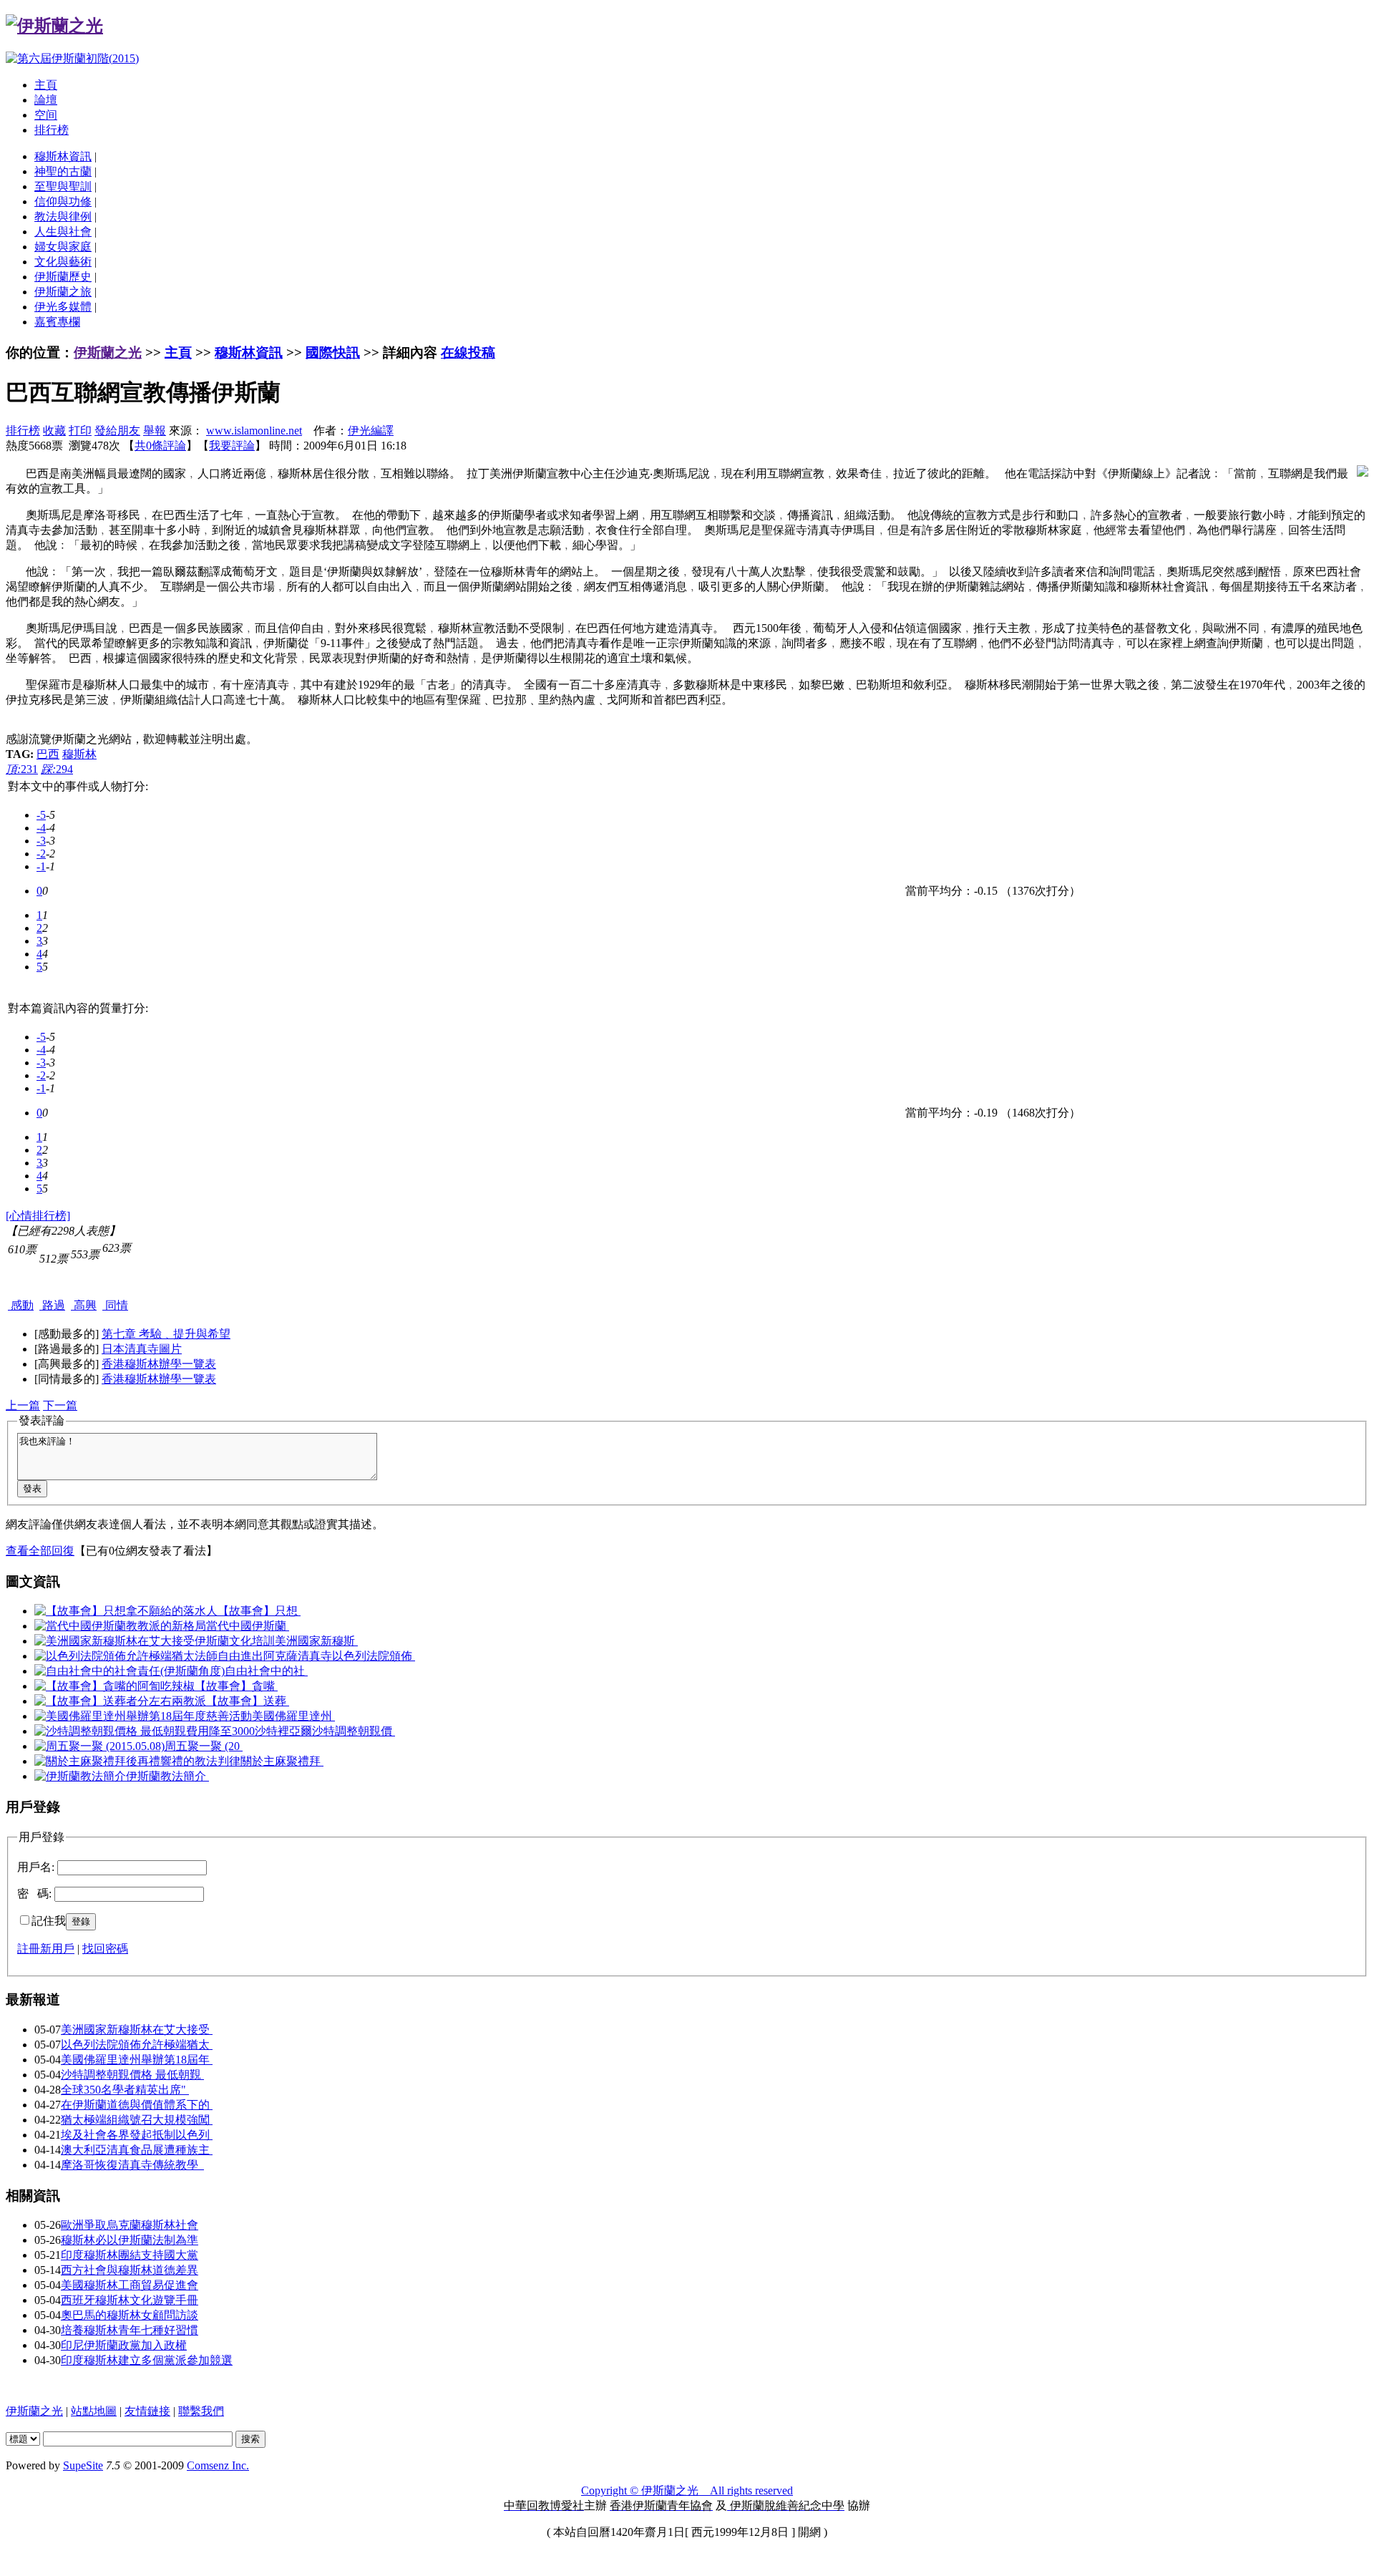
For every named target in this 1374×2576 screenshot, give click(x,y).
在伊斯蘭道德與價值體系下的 (137, 2105)
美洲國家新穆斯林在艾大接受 (137, 2030)
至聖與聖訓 (63, 186)
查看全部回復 (40, 1551)
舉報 (155, 431)
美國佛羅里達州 (293, 1716)
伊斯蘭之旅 (63, 292)
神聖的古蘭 (63, 171)
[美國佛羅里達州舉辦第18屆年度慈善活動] (143, 1716)
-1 (41, 866)
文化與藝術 (63, 262)
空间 (46, 115)
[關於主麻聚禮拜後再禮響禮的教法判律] (137, 1761)
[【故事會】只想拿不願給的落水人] (126, 1611)
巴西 (48, 754)
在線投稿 (468, 353)
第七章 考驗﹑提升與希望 (166, 1334)
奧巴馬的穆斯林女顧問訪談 (130, 2315)
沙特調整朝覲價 (354, 1731)
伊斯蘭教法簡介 (167, 1776)
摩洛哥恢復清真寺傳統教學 (132, 2165)
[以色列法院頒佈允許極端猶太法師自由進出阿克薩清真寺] (183, 1656)
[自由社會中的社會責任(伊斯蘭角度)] (130, 1671)
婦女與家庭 (63, 247)
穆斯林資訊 (63, 156)
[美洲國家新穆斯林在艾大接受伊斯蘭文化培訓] (155, 1641)
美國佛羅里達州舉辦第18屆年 (137, 2060)
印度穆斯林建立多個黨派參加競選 (147, 2360)
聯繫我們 (201, 2411)
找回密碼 (105, 1949)
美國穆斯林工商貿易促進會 (130, 2285)
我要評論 (232, 446)
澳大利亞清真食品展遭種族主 (137, 2150)
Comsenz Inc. (218, 2465)
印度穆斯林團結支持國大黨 (130, 2255)
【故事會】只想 (259, 1611)
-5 (41, 815)
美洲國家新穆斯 (316, 1641)
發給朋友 (117, 431)
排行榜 (52, 130)
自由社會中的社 (266, 1671)
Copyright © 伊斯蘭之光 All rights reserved (687, 2490)
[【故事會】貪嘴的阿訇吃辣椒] (114, 1686)
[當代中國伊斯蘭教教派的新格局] (120, 1626)
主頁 (46, 85)
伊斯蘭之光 (108, 353)
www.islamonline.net (254, 431)
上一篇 (23, 1405)
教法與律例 (63, 217)
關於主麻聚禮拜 (282, 1761)
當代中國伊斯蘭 (248, 1626)
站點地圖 (94, 2411)
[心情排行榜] (38, 1216)
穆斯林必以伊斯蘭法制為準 (130, 2240)
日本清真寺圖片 (142, 1349)
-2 (41, 854)
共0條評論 (160, 446)
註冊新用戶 (46, 1949)
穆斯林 (79, 754)
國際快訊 (333, 353)
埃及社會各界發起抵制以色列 (137, 2135)
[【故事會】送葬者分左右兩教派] (120, 1701)
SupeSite (83, 2465)
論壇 (46, 100)
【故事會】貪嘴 (236, 1686)
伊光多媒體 (63, 307)
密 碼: (34, 1894)
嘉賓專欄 (57, 322)
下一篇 (60, 1405)
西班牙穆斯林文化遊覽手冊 (130, 2300)
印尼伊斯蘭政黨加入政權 (124, 2345)
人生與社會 (63, 232)
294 (57, 769)
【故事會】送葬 (248, 1701)
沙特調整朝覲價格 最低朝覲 (132, 2075)
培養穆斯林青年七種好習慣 (130, 2330)
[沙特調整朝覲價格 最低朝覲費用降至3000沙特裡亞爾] (173, 1731)
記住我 (49, 1921)
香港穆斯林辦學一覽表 (159, 1364)
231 (22, 769)
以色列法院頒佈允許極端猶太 (137, 2045)
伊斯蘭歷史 (63, 277)
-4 (41, 828)
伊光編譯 (371, 431)
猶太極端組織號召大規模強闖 (137, 2120)
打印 (80, 431)
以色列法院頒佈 (374, 1656)
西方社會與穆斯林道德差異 (130, 2270)
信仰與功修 (63, 201)
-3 (41, 841)
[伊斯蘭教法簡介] (80, 1776)
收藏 (54, 431)
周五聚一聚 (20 (204, 1746)
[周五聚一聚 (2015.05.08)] (99, 1746)
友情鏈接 (147, 2411)
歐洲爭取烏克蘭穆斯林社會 (130, 2225)
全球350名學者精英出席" (125, 2090)
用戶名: (36, 1867)
